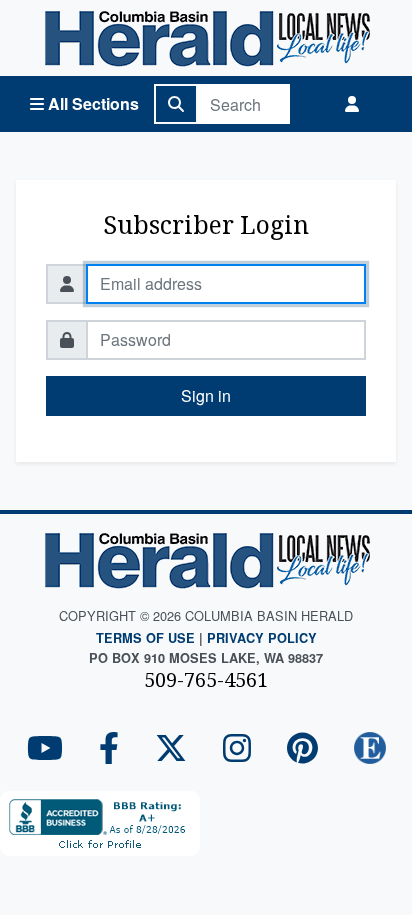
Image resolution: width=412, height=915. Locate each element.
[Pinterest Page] (302, 749)
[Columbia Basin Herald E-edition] (370, 749)
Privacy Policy (262, 638)
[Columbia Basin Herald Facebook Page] (109, 749)
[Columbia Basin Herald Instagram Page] (237, 749)
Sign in (206, 395)
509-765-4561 (206, 679)
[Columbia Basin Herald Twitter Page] (171, 749)
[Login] (352, 104)
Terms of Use (145, 638)
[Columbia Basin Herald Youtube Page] (45, 749)
